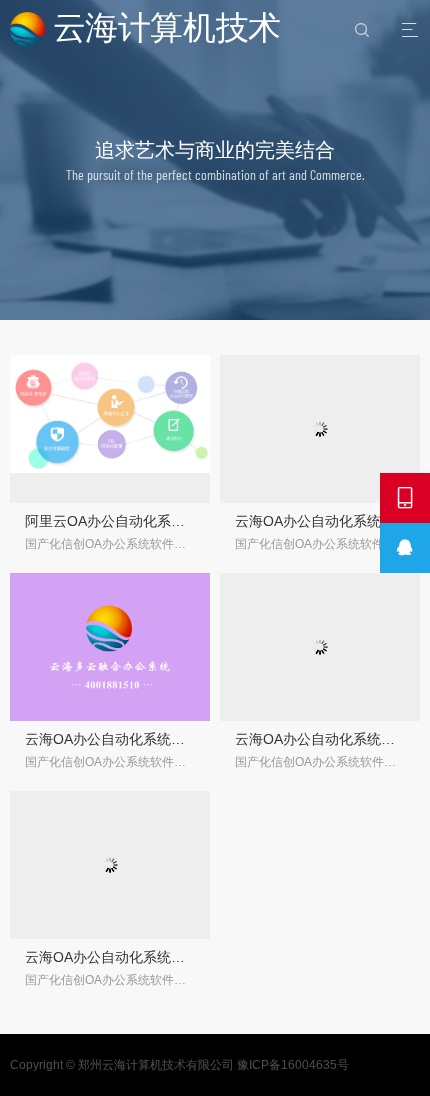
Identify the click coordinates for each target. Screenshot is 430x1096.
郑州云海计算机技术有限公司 (156, 1065)
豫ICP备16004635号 (293, 1065)
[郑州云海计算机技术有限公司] (148, 29)
